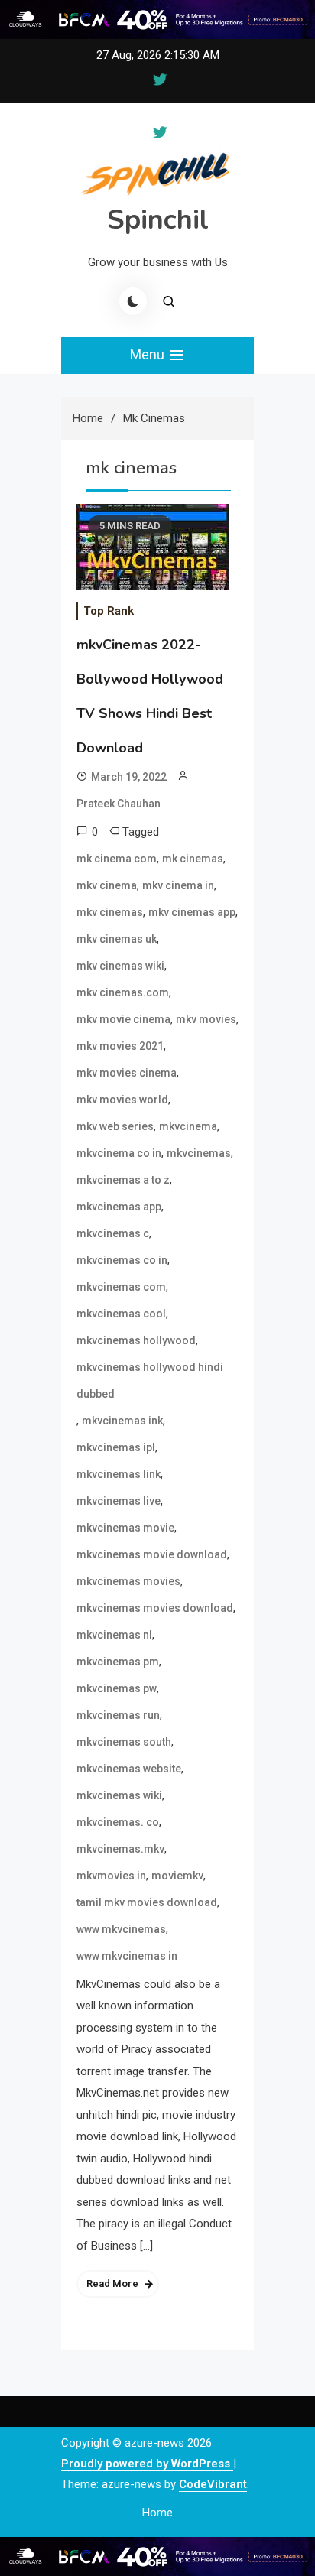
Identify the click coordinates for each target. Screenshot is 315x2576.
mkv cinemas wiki (120, 966)
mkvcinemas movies (128, 1581)
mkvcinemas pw (117, 1688)
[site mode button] (133, 301)
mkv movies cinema (127, 1073)
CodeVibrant (213, 2484)
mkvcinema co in (119, 1153)
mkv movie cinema (123, 1019)
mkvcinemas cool (121, 1314)
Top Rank (109, 611)
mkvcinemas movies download (155, 1608)
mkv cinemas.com (123, 992)
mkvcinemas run (118, 1715)
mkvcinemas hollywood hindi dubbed (150, 1381)
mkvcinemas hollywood (136, 1340)
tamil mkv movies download (147, 1902)
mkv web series (115, 1126)
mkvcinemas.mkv (120, 1849)
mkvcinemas (199, 1153)
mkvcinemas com (121, 1287)
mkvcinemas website (129, 1769)
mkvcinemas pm (118, 1662)
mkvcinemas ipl (116, 1447)
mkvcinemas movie (125, 1528)
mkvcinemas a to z (123, 1180)
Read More (112, 2284)
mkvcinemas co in (122, 1260)
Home (157, 2513)
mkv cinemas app (192, 912)
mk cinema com (117, 859)
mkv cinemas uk (117, 939)
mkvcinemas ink (122, 1421)
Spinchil (158, 220)
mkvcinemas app (119, 1207)
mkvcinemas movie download (152, 1554)
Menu (149, 354)
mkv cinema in (178, 885)
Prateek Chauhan (119, 804)
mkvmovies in (111, 1876)
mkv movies (206, 1019)
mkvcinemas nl (114, 1635)
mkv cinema (107, 885)
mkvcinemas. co (118, 1822)
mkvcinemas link (119, 1474)
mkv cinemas (110, 912)
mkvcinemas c (113, 1233)
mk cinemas (193, 859)
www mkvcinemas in (127, 1956)
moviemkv (177, 1876)
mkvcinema (188, 1126)
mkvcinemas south (124, 1742)
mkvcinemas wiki (119, 1795)
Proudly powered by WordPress (147, 2464)
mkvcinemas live (119, 1501)
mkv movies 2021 (120, 1046)
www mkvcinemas (121, 1929)
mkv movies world (122, 1100)
